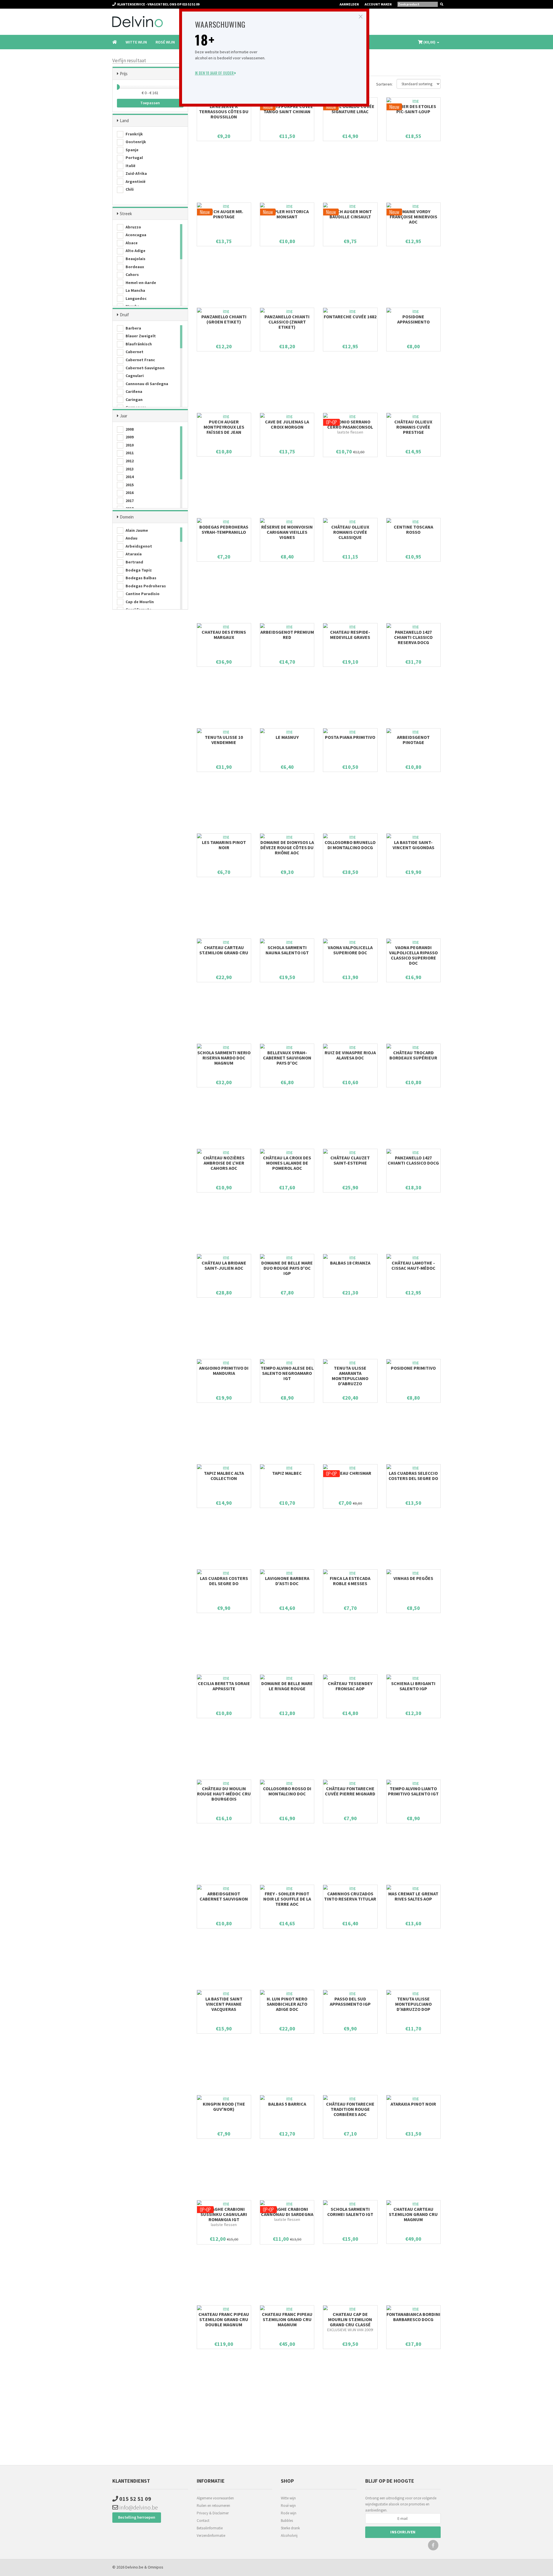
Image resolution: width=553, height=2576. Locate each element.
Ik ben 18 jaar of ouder (215, 73)
